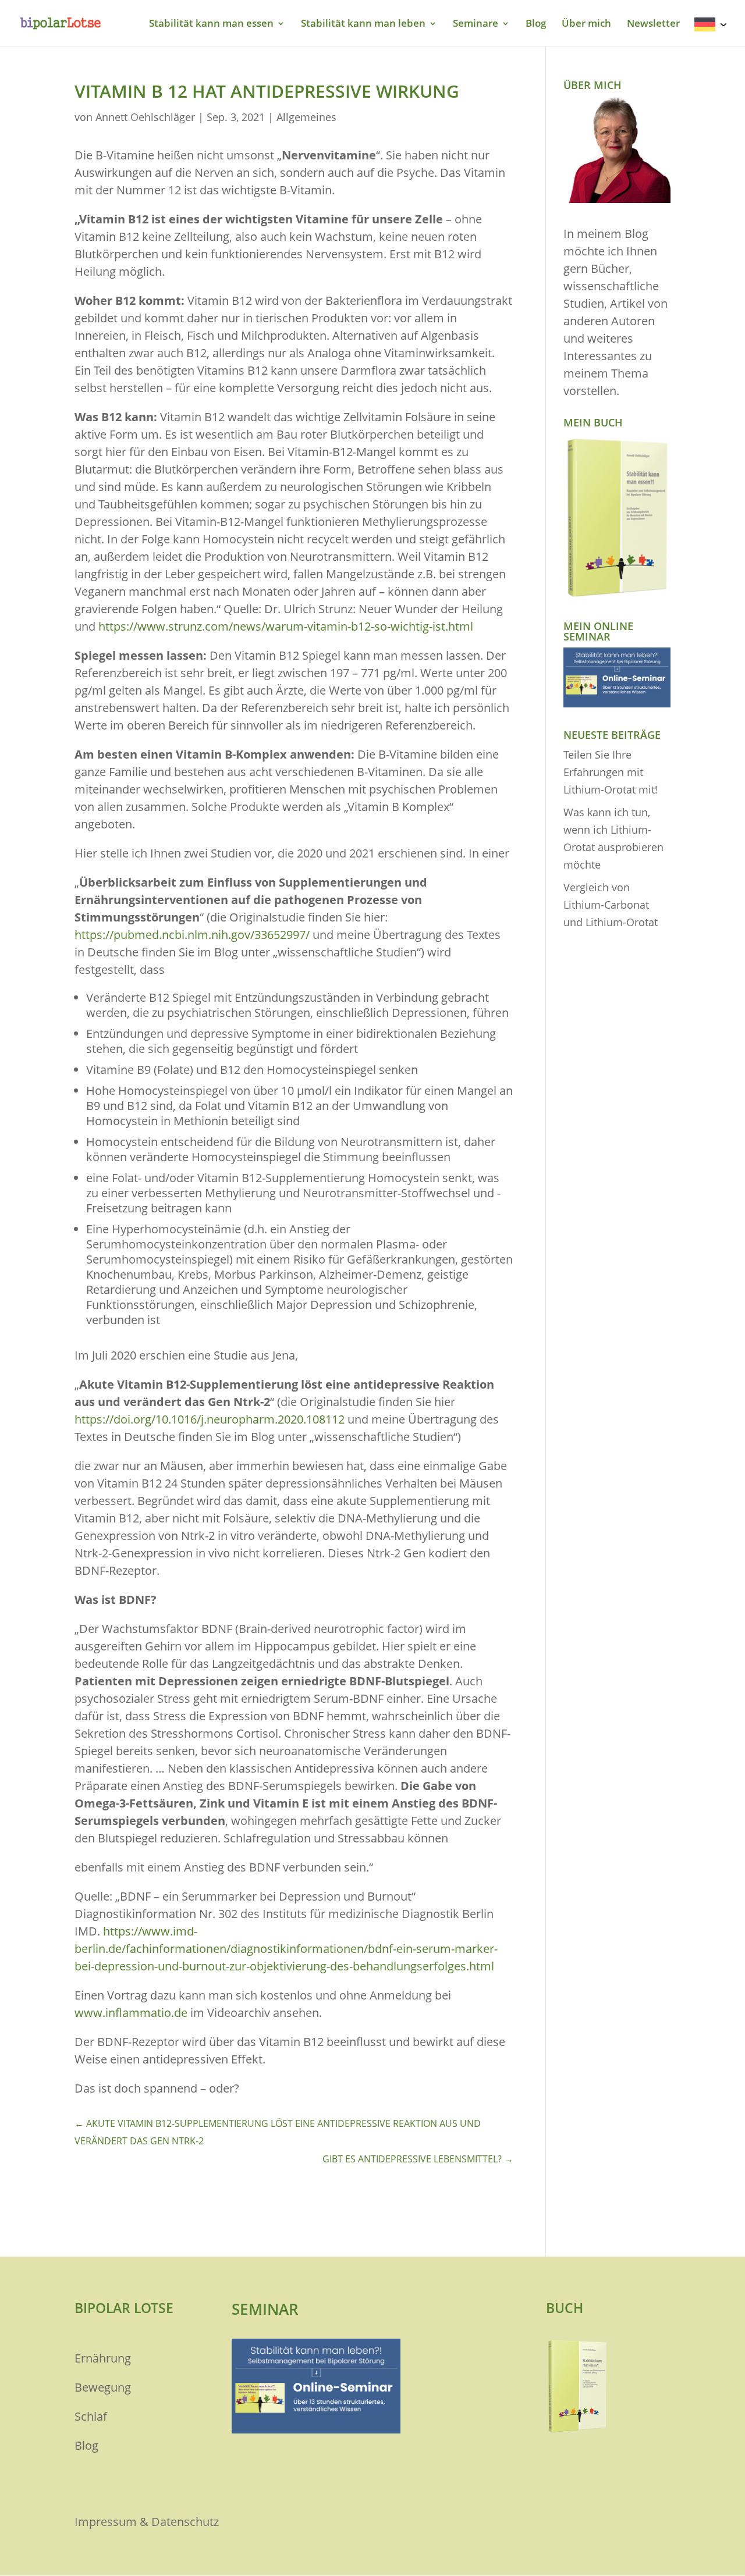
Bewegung (103, 2387)
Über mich (586, 24)
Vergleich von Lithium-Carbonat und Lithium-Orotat (611, 905)
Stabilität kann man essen (211, 24)
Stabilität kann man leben (363, 24)
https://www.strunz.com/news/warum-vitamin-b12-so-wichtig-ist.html (286, 626)
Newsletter (653, 24)
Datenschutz (185, 2522)
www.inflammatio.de (131, 2013)
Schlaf (91, 2416)
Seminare (476, 24)
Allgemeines (306, 117)
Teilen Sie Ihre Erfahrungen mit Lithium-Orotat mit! (611, 772)
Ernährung (103, 2358)
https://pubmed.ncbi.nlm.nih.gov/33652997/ (192, 935)
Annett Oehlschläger (145, 117)
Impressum (106, 2522)
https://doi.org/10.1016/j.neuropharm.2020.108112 (210, 1419)
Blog (536, 24)
